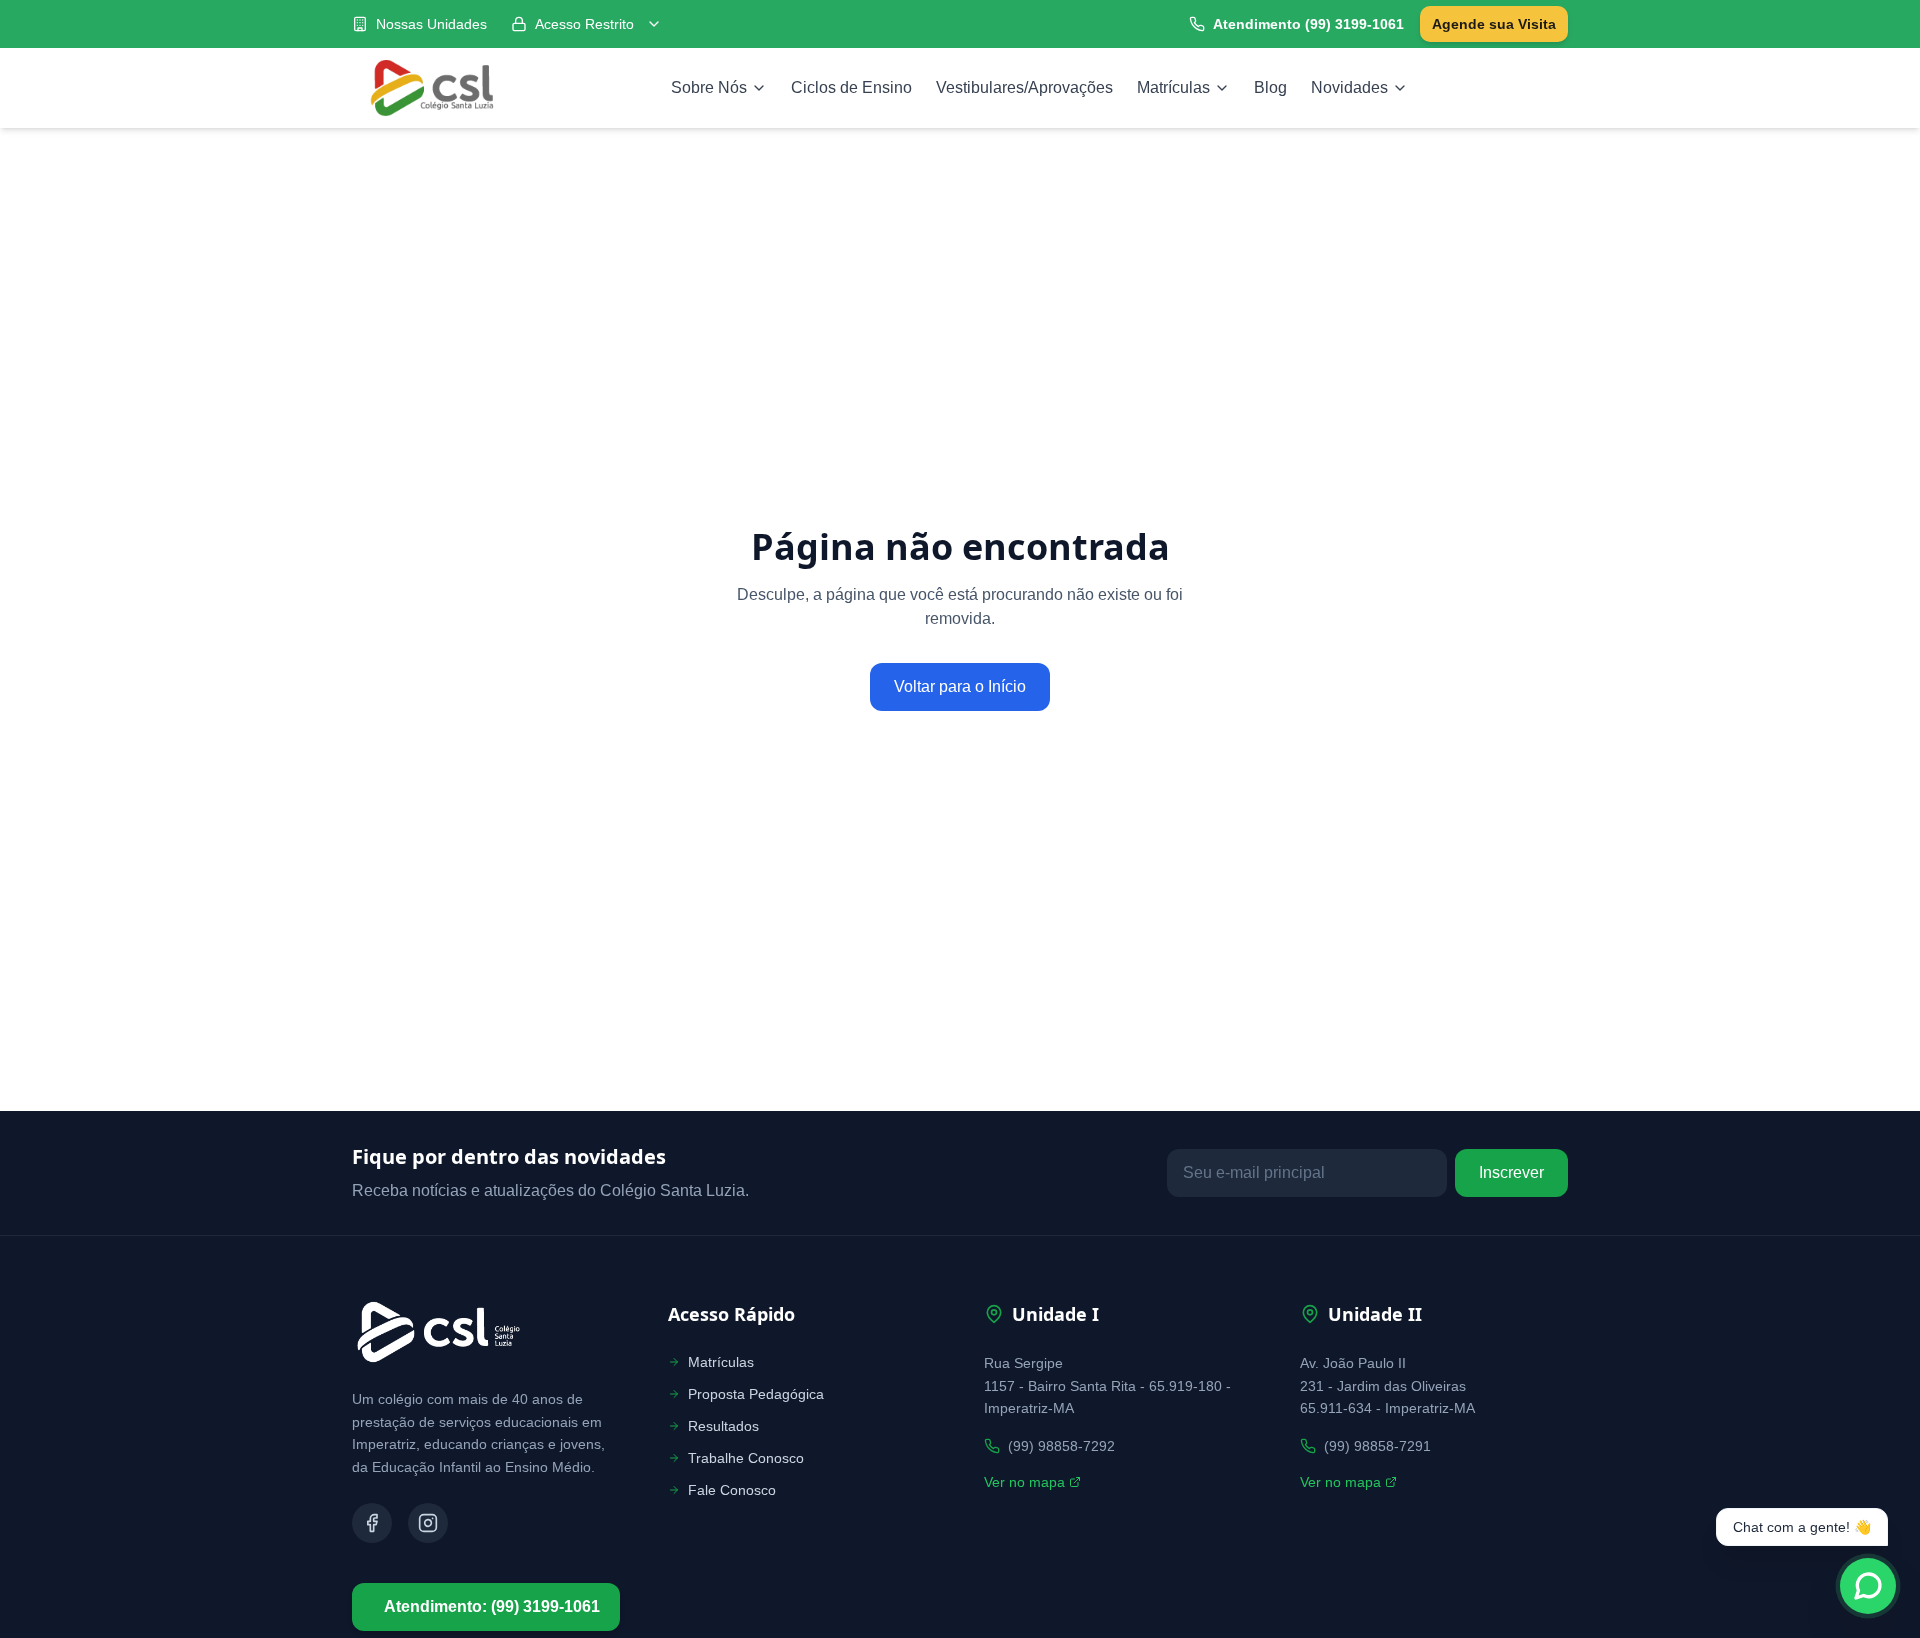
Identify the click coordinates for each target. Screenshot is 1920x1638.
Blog (1270, 87)
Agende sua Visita (1494, 24)
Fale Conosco (732, 1490)
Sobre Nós (709, 87)
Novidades (1349, 87)
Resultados (723, 1426)
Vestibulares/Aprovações (1024, 87)
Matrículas (1173, 87)
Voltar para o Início (960, 686)
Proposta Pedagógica (756, 1394)
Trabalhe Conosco (746, 1458)
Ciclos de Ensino (851, 87)
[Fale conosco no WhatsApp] (1868, 1586)
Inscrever (1511, 1172)
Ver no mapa (1024, 1482)
